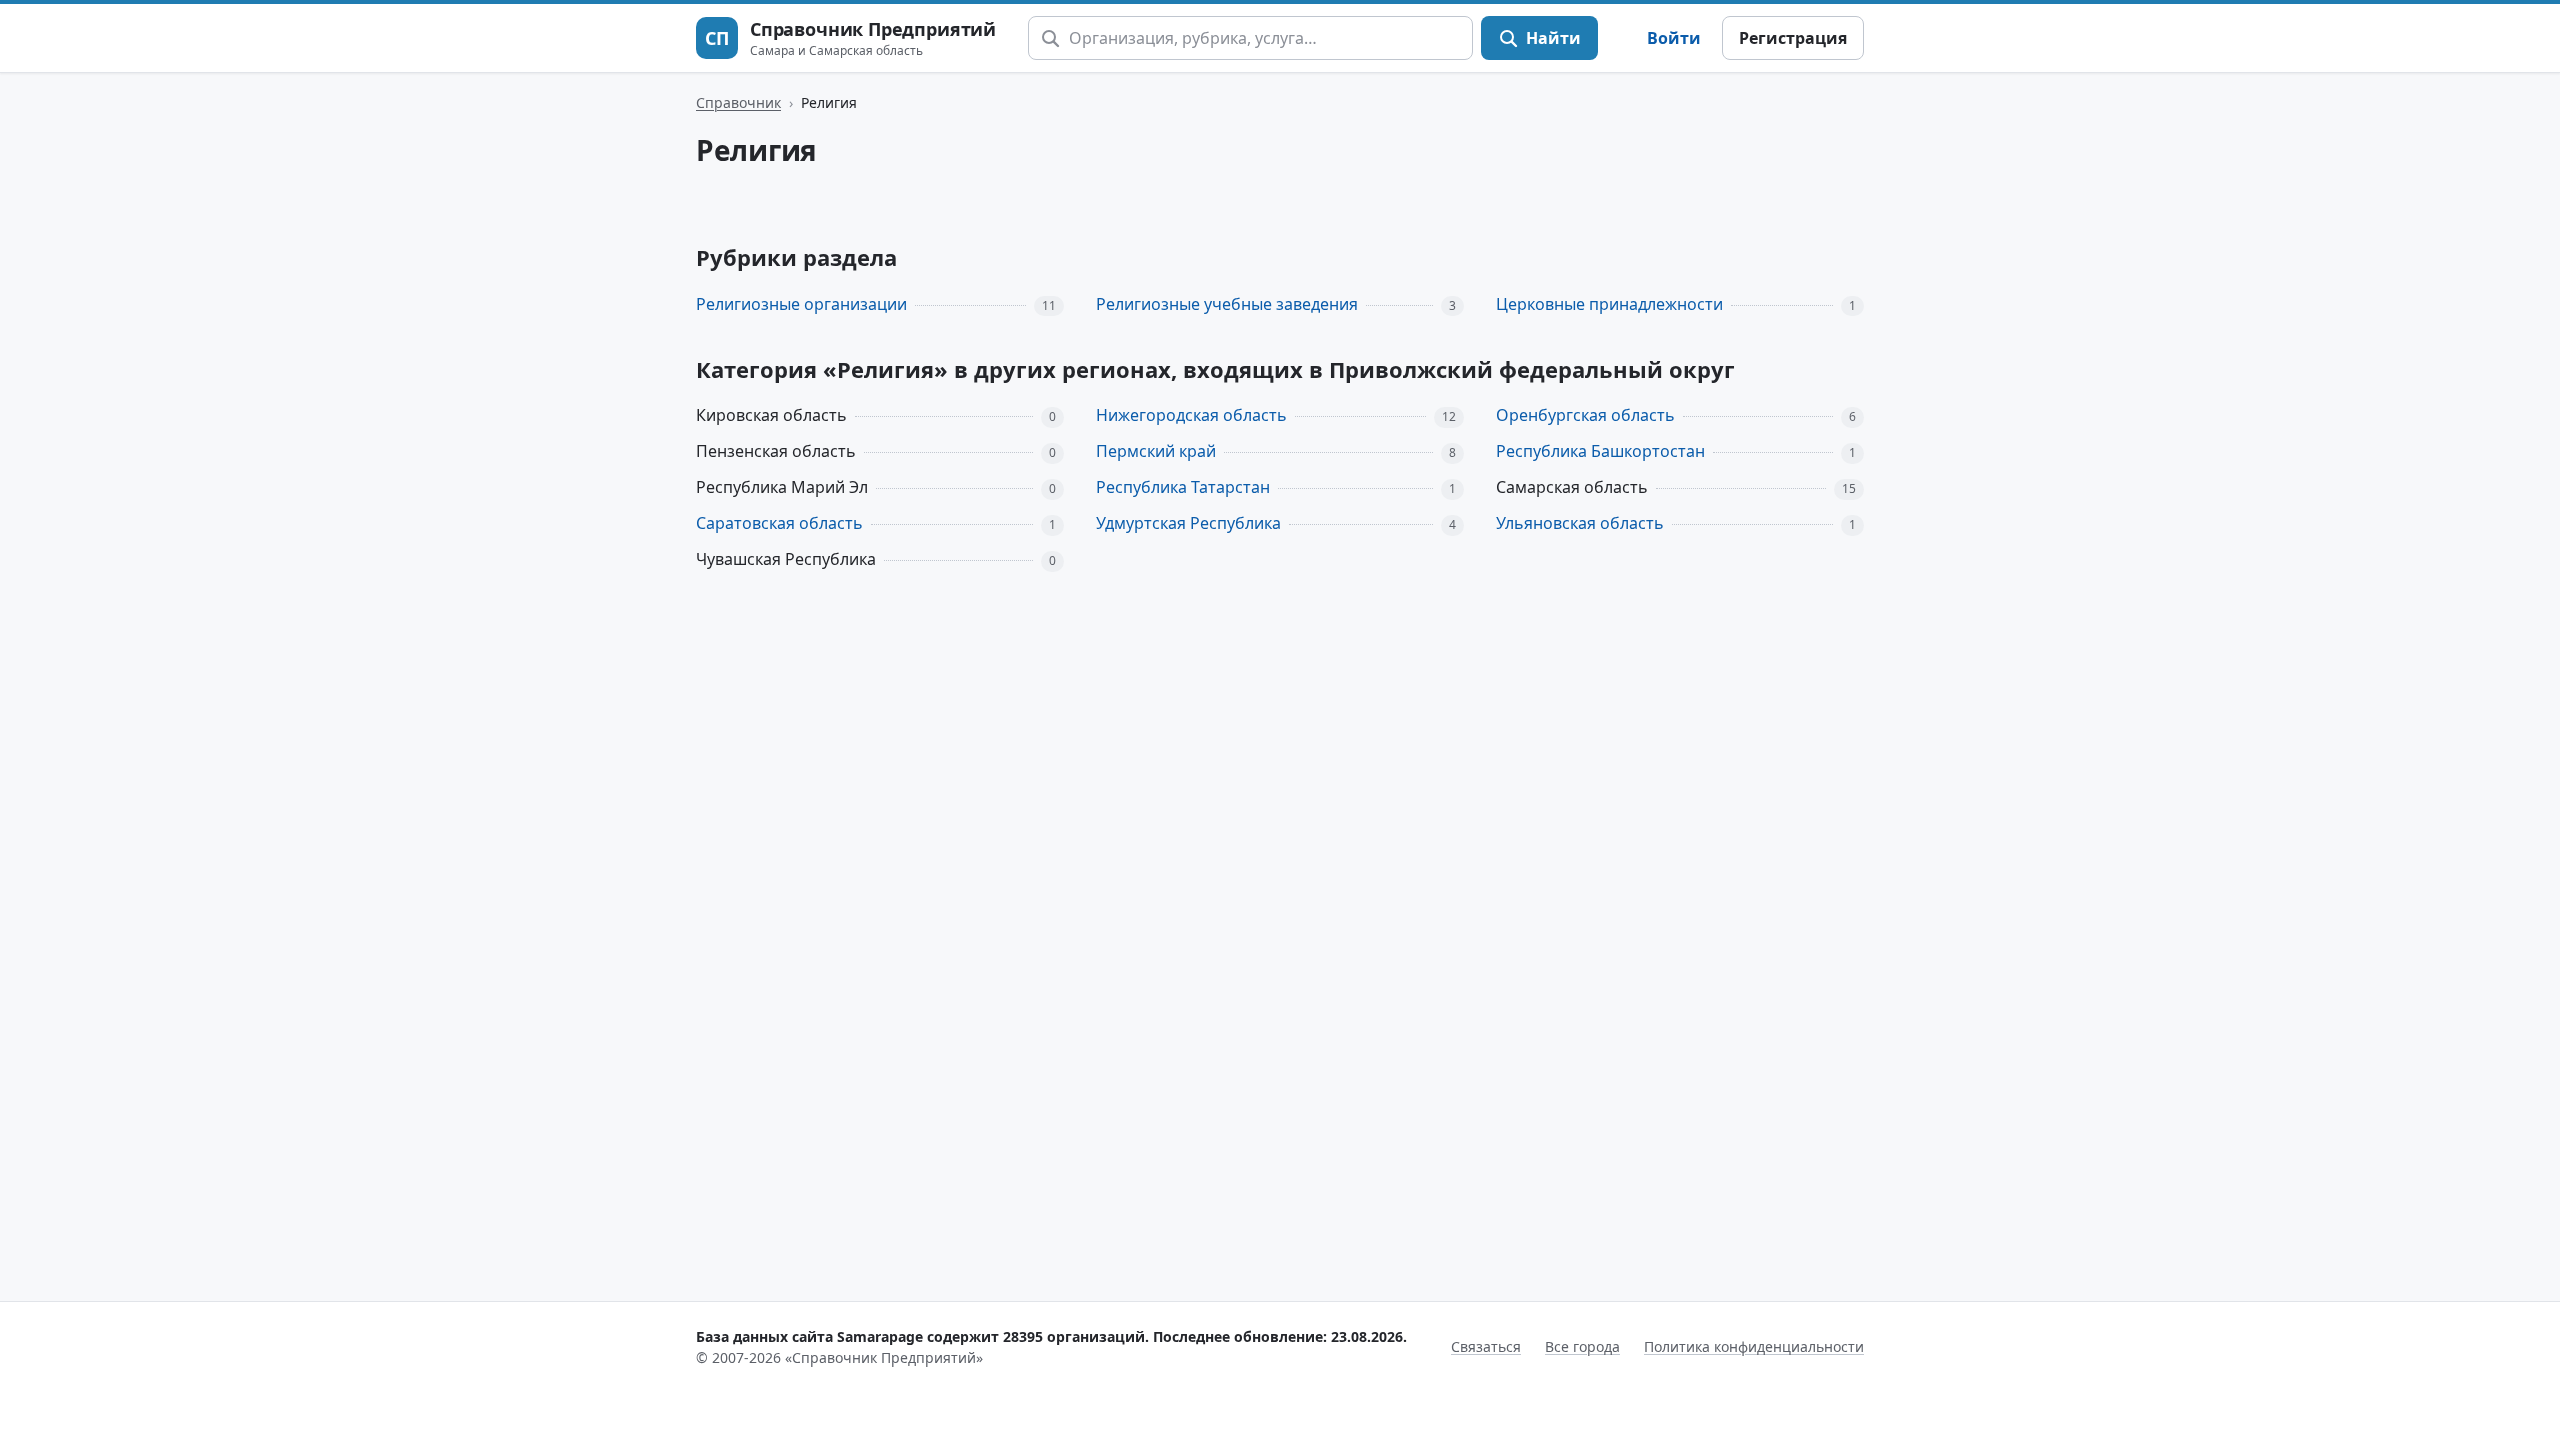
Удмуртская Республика (1188, 523)
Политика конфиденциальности (1754, 1346)
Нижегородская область (1191, 415)
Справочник (738, 102)
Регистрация (1793, 38)
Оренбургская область (1585, 415)
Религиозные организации (801, 304)
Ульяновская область (1580, 523)
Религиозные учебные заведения (1227, 304)
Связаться (1486, 1346)
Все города (1582, 1346)
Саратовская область (779, 523)
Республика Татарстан (1183, 487)
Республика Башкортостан (1600, 451)
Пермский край (1156, 451)
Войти (1674, 38)
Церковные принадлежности (1609, 304)
